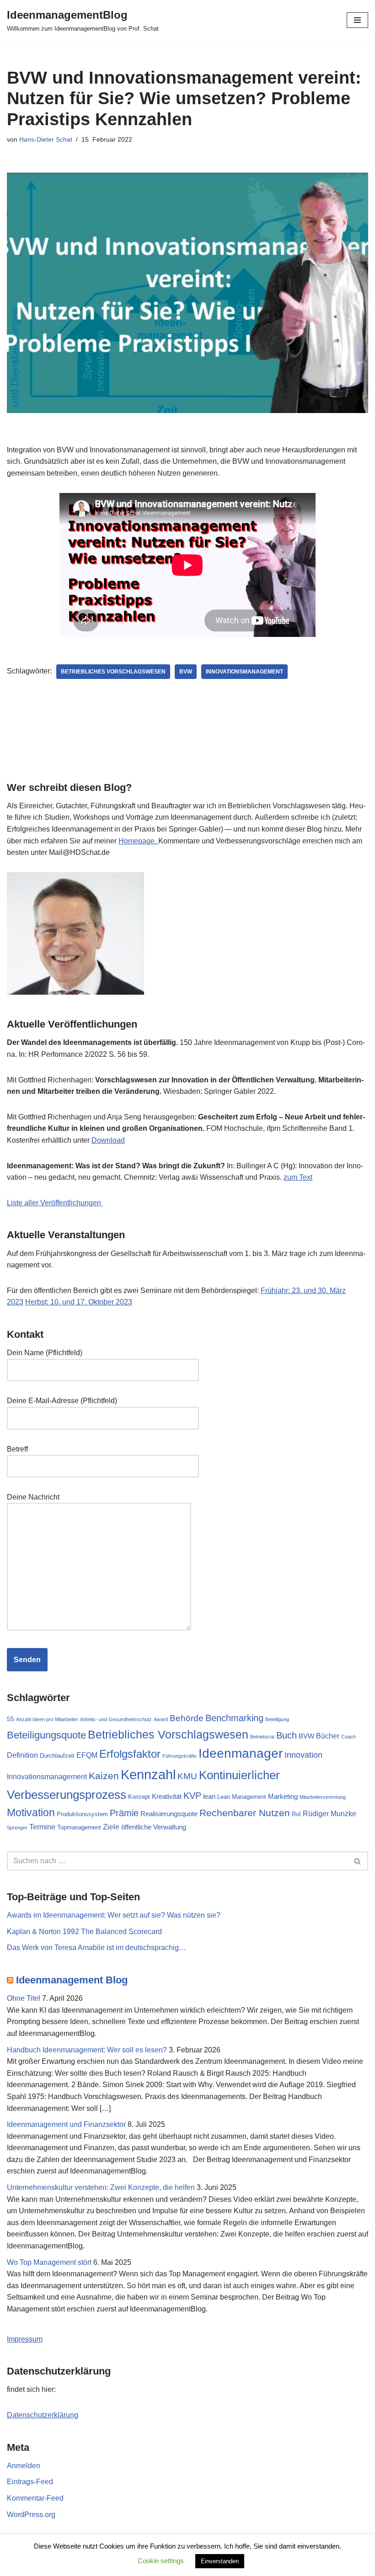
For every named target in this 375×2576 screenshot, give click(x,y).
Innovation (303, 1755)
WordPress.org (31, 2515)
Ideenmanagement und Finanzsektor (66, 2124)
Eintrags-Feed (30, 2482)
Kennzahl (148, 1774)
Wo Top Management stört (49, 2262)
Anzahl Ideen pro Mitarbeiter (47, 1719)
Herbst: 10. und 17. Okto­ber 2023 (79, 1302)
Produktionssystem (82, 1814)
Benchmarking (234, 1718)
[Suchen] (358, 1861)
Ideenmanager (241, 1753)
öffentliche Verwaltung (154, 1827)
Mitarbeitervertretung (323, 1797)
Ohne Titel (24, 1998)
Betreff (17, 1449)
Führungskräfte (179, 1756)
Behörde (187, 1718)
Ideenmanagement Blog (72, 1980)
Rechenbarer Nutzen (245, 1813)
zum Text (298, 1177)
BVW (186, 672)
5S (11, 1719)
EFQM (87, 1755)
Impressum (25, 2339)
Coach (348, 1737)
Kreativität (167, 1797)
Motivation (31, 1813)
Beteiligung (277, 1719)
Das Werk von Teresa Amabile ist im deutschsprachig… (96, 1948)
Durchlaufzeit (57, 1756)
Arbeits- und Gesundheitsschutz (116, 1719)
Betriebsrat (262, 1737)
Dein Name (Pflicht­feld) (45, 1353)
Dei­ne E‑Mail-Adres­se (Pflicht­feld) (62, 1401)
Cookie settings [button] (161, 2561)
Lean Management (242, 1797)
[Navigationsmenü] (357, 20)
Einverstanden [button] (220, 2561)
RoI (296, 1814)
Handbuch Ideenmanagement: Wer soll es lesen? (87, 2050)
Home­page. (138, 841)
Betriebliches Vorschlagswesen (113, 672)
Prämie (124, 1813)
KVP (192, 1796)
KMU (187, 1776)
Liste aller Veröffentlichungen (55, 1203)
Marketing (283, 1797)
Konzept (139, 1797)
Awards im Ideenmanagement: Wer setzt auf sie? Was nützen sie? (114, 1915)
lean (209, 1797)
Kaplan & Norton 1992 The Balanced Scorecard (84, 1932)
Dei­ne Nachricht (33, 1497)
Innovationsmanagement (244, 672)
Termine (42, 1827)
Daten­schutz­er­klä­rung (43, 2415)
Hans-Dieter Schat (46, 139)
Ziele (111, 1827)
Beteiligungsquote (46, 1735)
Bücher (328, 1736)
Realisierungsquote (169, 1814)
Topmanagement (79, 1827)
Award (161, 1719)
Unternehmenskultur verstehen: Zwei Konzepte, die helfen (101, 2187)
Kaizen (104, 1776)
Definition (22, 1755)
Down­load (108, 1140)
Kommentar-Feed (35, 2498)
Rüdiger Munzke (329, 1813)
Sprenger (17, 1828)
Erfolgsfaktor (130, 1754)
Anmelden (24, 2466)
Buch (287, 1735)
